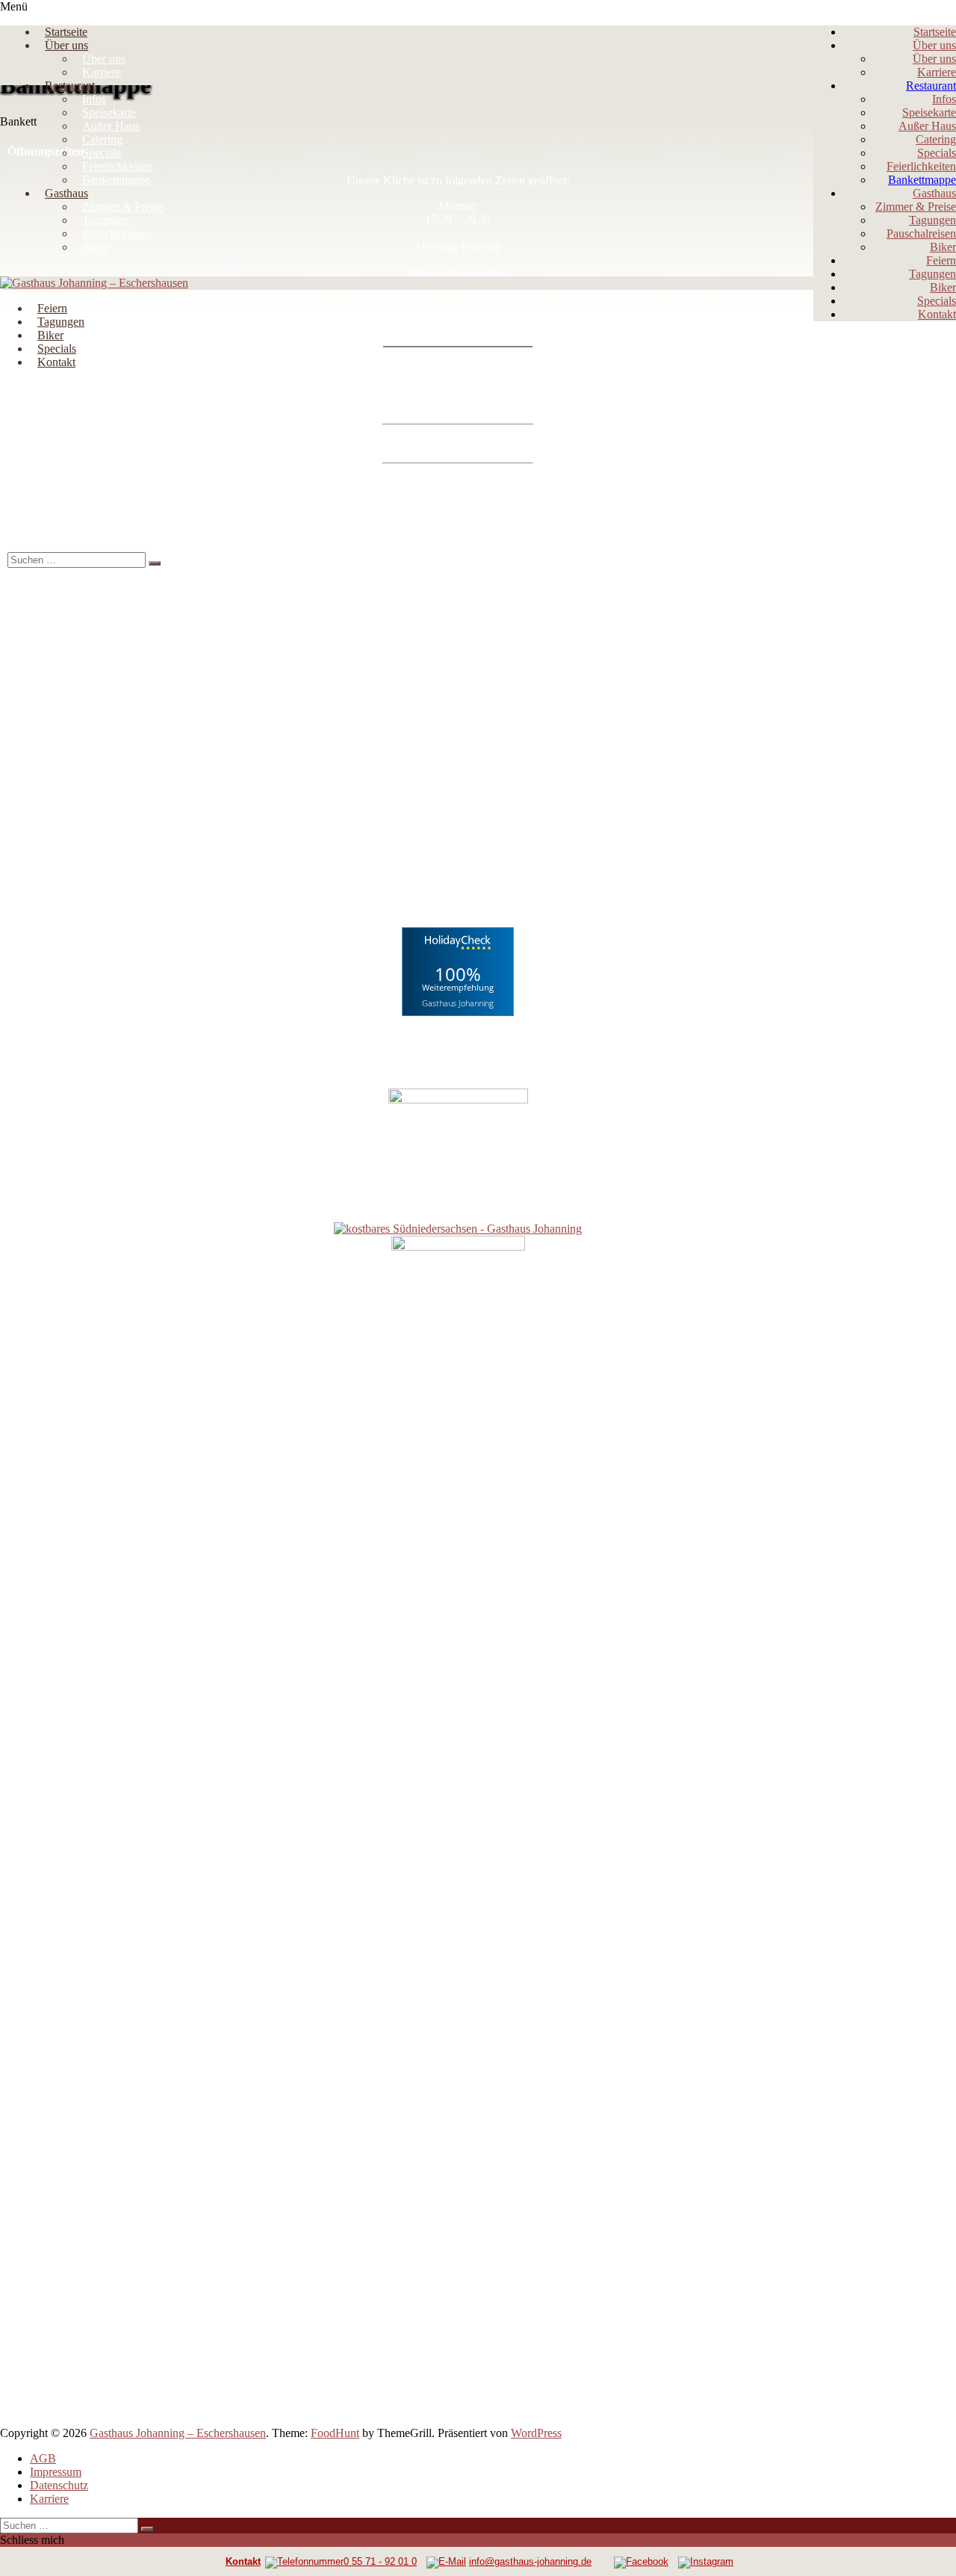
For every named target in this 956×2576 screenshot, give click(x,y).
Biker (943, 247)
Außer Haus (927, 126)
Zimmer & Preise (916, 207)
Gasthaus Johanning (458, 1002)
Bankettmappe (922, 180)
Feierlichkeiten (921, 166)
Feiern (941, 260)
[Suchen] (155, 563)
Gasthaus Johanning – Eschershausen (178, 2433)
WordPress (536, 2433)
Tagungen (932, 220)
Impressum (56, 2472)
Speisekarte (929, 112)
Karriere (937, 72)
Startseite (935, 32)
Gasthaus (934, 193)
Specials (937, 153)
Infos (944, 99)
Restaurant (931, 86)
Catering (936, 139)
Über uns (934, 45)
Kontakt (937, 314)
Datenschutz (59, 2485)
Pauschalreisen (921, 233)
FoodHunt (335, 2433)
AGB (43, 2458)
